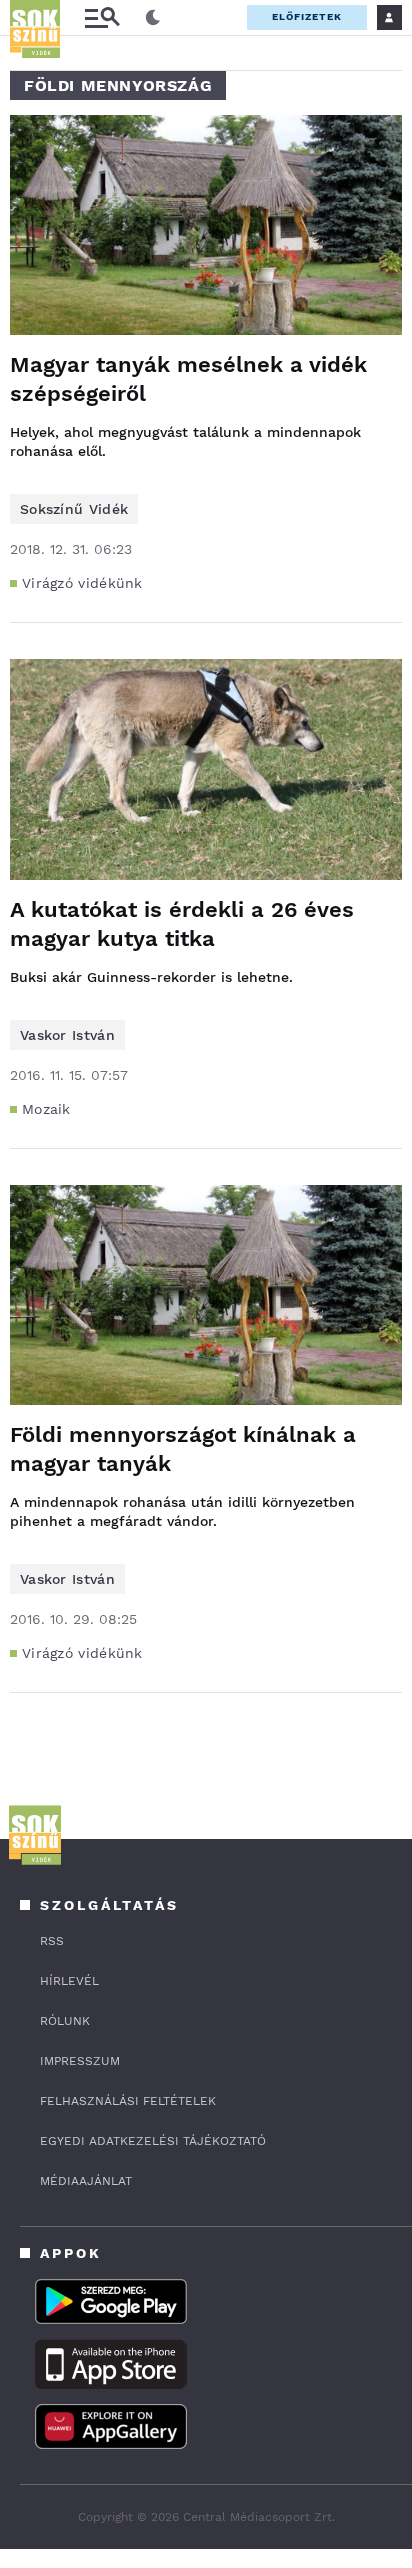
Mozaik (46, 1109)
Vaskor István (67, 1035)
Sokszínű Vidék (74, 509)
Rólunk (65, 2021)
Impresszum (80, 2061)
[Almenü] (102, 17)
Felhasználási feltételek (128, 2101)
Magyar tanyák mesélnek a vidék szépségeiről (188, 379)
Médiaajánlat (86, 2181)
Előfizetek (307, 16)
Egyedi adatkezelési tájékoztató (153, 2141)
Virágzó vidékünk (82, 583)
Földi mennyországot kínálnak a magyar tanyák (183, 1449)
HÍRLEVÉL (69, 1981)
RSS (52, 1941)
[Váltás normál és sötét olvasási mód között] (153, 18)
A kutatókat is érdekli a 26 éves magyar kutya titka (182, 924)
